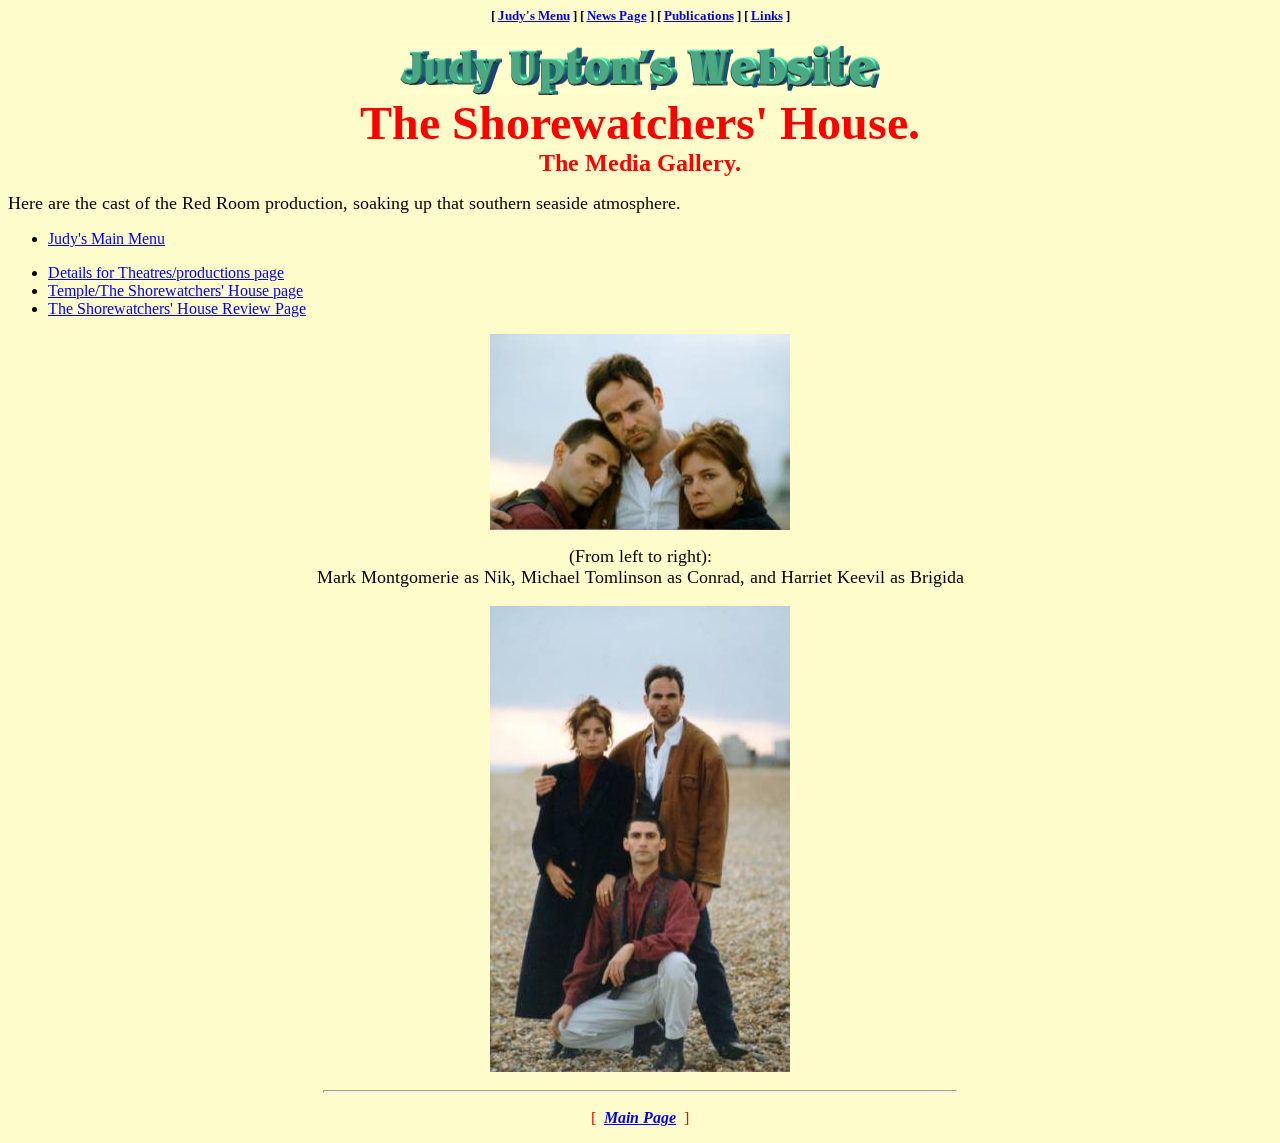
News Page (617, 15)
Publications (699, 15)
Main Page (640, 1117)
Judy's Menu (534, 15)
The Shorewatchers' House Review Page (177, 308)
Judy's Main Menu (106, 238)
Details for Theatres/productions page (166, 272)
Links (767, 15)
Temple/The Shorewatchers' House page (175, 290)
